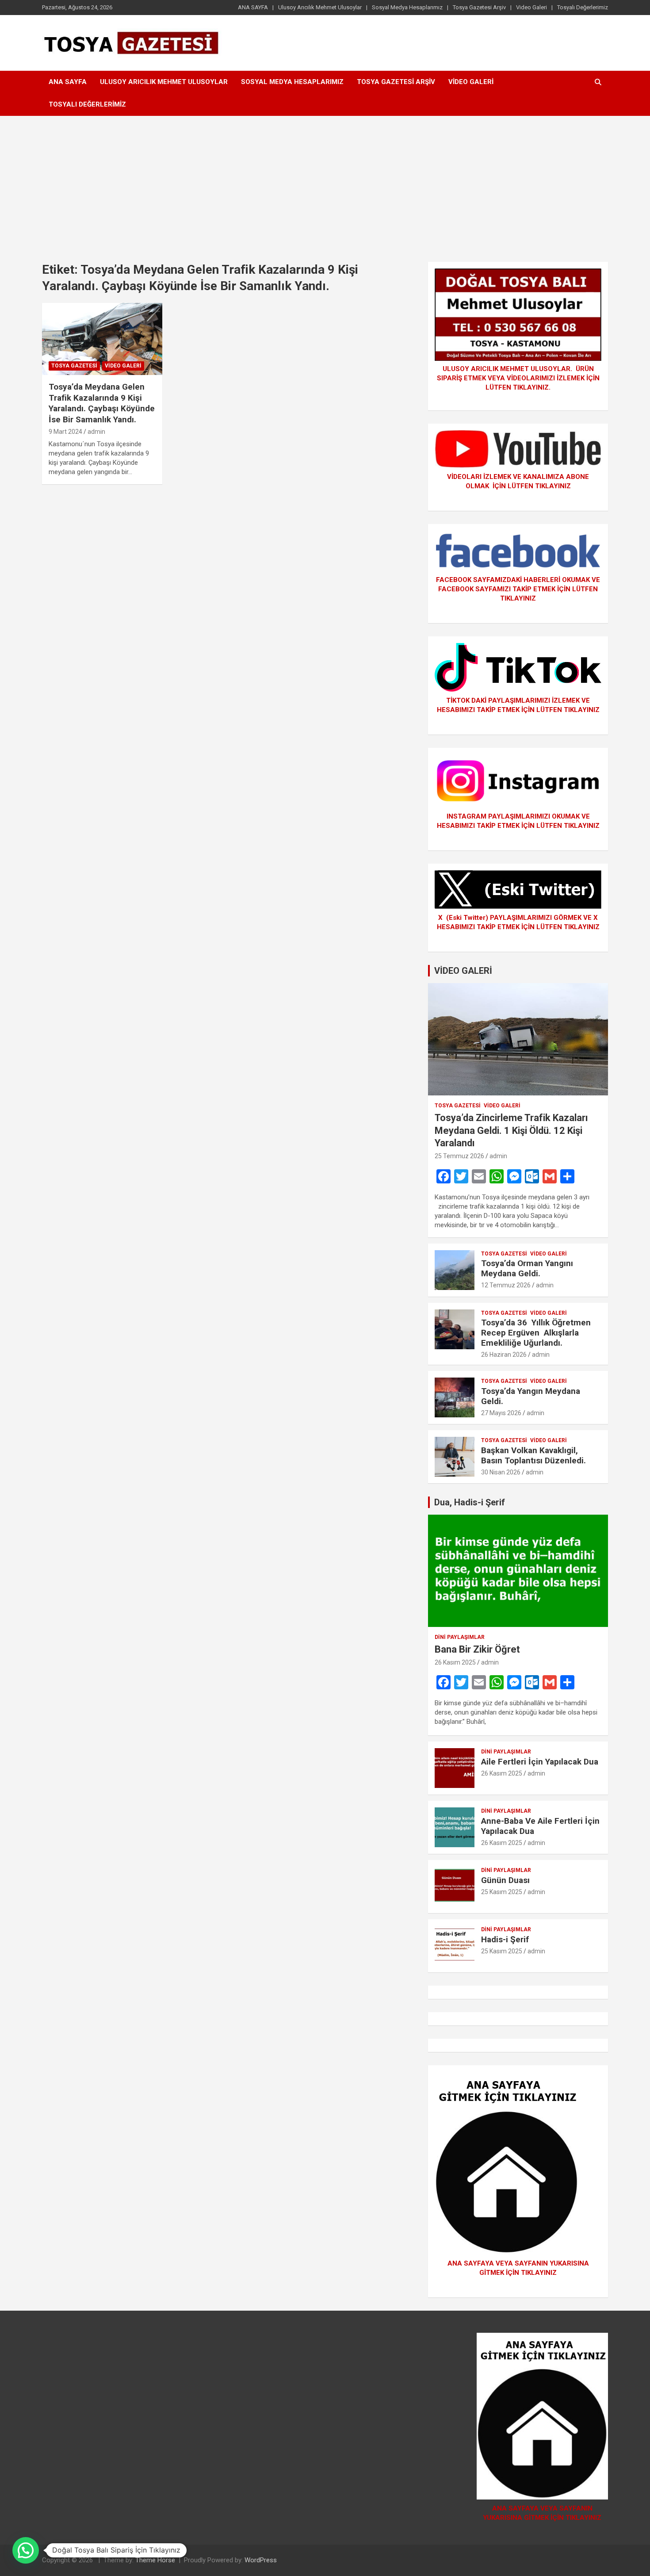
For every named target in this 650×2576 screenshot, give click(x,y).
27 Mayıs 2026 (501, 1413)
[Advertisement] (325, 182)
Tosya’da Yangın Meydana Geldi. (531, 1396)
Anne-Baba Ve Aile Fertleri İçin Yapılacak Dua (540, 1826)
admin (96, 432)
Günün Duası (505, 1880)
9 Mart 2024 (65, 432)
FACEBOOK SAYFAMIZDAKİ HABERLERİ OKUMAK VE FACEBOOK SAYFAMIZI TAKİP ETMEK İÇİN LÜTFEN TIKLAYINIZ (518, 589)
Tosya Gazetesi (74, 366)
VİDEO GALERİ (463, 971)
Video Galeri (531, 7)
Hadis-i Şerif (505, 1939)
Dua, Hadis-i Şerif (470, 1502)
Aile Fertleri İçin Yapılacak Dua (540, 1762)
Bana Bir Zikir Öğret (477, 1649)
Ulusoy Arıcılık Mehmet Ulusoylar (320, 7)
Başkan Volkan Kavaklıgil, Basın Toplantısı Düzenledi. (533, 1455)
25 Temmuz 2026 (459, 1156)
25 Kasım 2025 (502, 1892)
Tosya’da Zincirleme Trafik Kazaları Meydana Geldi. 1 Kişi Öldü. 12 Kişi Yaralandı (511, 1130)
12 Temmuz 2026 (506, 1285)
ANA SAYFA (253, 7)
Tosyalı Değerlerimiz (583, 7)
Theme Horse (155, 2560)
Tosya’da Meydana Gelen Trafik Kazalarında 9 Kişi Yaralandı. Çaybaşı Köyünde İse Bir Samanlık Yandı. (102, 403)
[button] (26, 2550)
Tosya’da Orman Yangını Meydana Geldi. (527, 1268)
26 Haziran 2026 (504, 1355)
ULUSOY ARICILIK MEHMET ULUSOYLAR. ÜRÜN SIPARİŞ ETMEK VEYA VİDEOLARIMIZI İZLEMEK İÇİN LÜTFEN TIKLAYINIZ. (518, 378)
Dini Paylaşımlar (460, 1637)
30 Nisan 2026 (501, 1472)
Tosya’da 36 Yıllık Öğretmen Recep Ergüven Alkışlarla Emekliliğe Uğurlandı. (536, 1333)
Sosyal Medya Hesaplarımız (407, 7)
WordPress (261, 2560)
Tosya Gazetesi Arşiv (479, 7)
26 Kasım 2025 (455, 1662)
